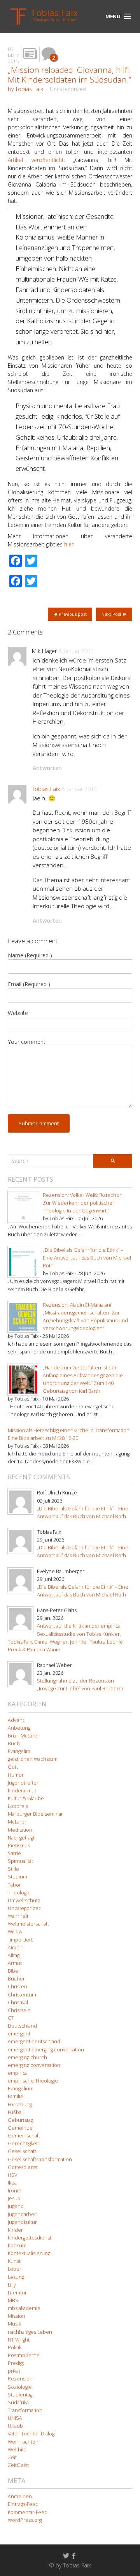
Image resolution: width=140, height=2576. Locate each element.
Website (18, 1013)
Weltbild (17, 2450)
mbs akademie (24, 2308)
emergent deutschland (34, 2041)
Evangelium (21, 2089)
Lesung (16, 2277)
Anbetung (19, 1728)
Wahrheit (18, 1916)
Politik (15, 2348)
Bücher (16, 1979)
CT (11, 2018)
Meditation (20, 1830)
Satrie (14, 1853)
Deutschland (22, 2026)
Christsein (19, 2010)
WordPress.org (25, 2520)
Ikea (12, 2183)
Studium (17, 1877)
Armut (15, 1963)
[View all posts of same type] (30, 54)
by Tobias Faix (25, 89)
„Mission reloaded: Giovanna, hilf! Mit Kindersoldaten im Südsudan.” (69, 75)
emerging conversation (34, 2065)
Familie (16, 2096)
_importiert (20, 1940)
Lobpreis (18, 1806)
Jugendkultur (22, 2222)
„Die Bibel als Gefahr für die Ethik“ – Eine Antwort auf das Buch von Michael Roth (87, 1258)
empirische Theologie (33, 2081)
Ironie (15, 2191)
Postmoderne (24, 2355)
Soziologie (20, 2387)
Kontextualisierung (29, 2253)
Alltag (14, 1955)
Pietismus (19, 1846)
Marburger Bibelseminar (35, 1814)
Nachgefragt (21, 1838)
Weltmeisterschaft (28, 1924)
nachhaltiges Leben (30, 2332)
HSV (12, 2175)
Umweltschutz (24, 1900)
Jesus (14, 2198)
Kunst (14, 2261)
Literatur (17, 2293)
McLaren (18, 1822)
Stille (13, 1869)
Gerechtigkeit (23, 2143)
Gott (13, 1767)
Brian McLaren (24, 1736)
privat (14, 2371)
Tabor (14, 1885)
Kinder (15, 2230)
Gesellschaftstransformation (40, 2159)
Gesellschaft (22, 2151)
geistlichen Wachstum (33, 1759)
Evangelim (19, 1751)
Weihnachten (23, 2442)
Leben (15, 2269)
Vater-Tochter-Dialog (31, 2434)
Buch (14, 1743)
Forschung (20, 2105)
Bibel (14, 1971)
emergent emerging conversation (46, 2050)
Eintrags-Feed (23, 2504)
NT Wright (19, 2340)
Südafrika (18, 2402)
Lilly (12, 2285)
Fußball (16, 2112)
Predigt (16, 2363)
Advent (16, 1720)
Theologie (19, 1893)
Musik (14, 2324)
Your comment (27, 1042)
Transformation (25, 2410)
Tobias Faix (46, 789)
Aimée (15, 1948)
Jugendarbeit (22, 2214)
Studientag (20, 2395)
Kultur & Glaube (26, 1798)
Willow (15, 1932)
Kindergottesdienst (30, 2238)
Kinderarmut (22, 1791)
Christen (17, 1987)
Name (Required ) (30, 955)
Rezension (20, 2379)
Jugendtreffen (24, 1783)
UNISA (15, 2418)
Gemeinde (20, 2128)
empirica (18, 2073)
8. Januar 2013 (76, 651)
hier (69, 544)
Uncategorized (68, 89)
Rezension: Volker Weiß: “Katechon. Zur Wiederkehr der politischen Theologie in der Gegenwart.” (83, 1203)
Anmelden (20, 2496)
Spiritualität (20, 1861)
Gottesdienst (23, 2167)
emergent (19, 2034)
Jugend (16, 2206)
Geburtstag (20, 2120)
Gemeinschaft (24, 2136)
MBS (13, 2300)
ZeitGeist (18, 2465)
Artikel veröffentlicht (36, 160)
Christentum (22, 1995)
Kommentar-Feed (28, 2512)
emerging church (27, 2057)
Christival (18, 2002)
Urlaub (15, 2426)
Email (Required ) (29, 984)
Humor (16, 1775)
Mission (17, 2316)
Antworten (47, 768)
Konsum (17, 2246)
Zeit (12, 2457)
